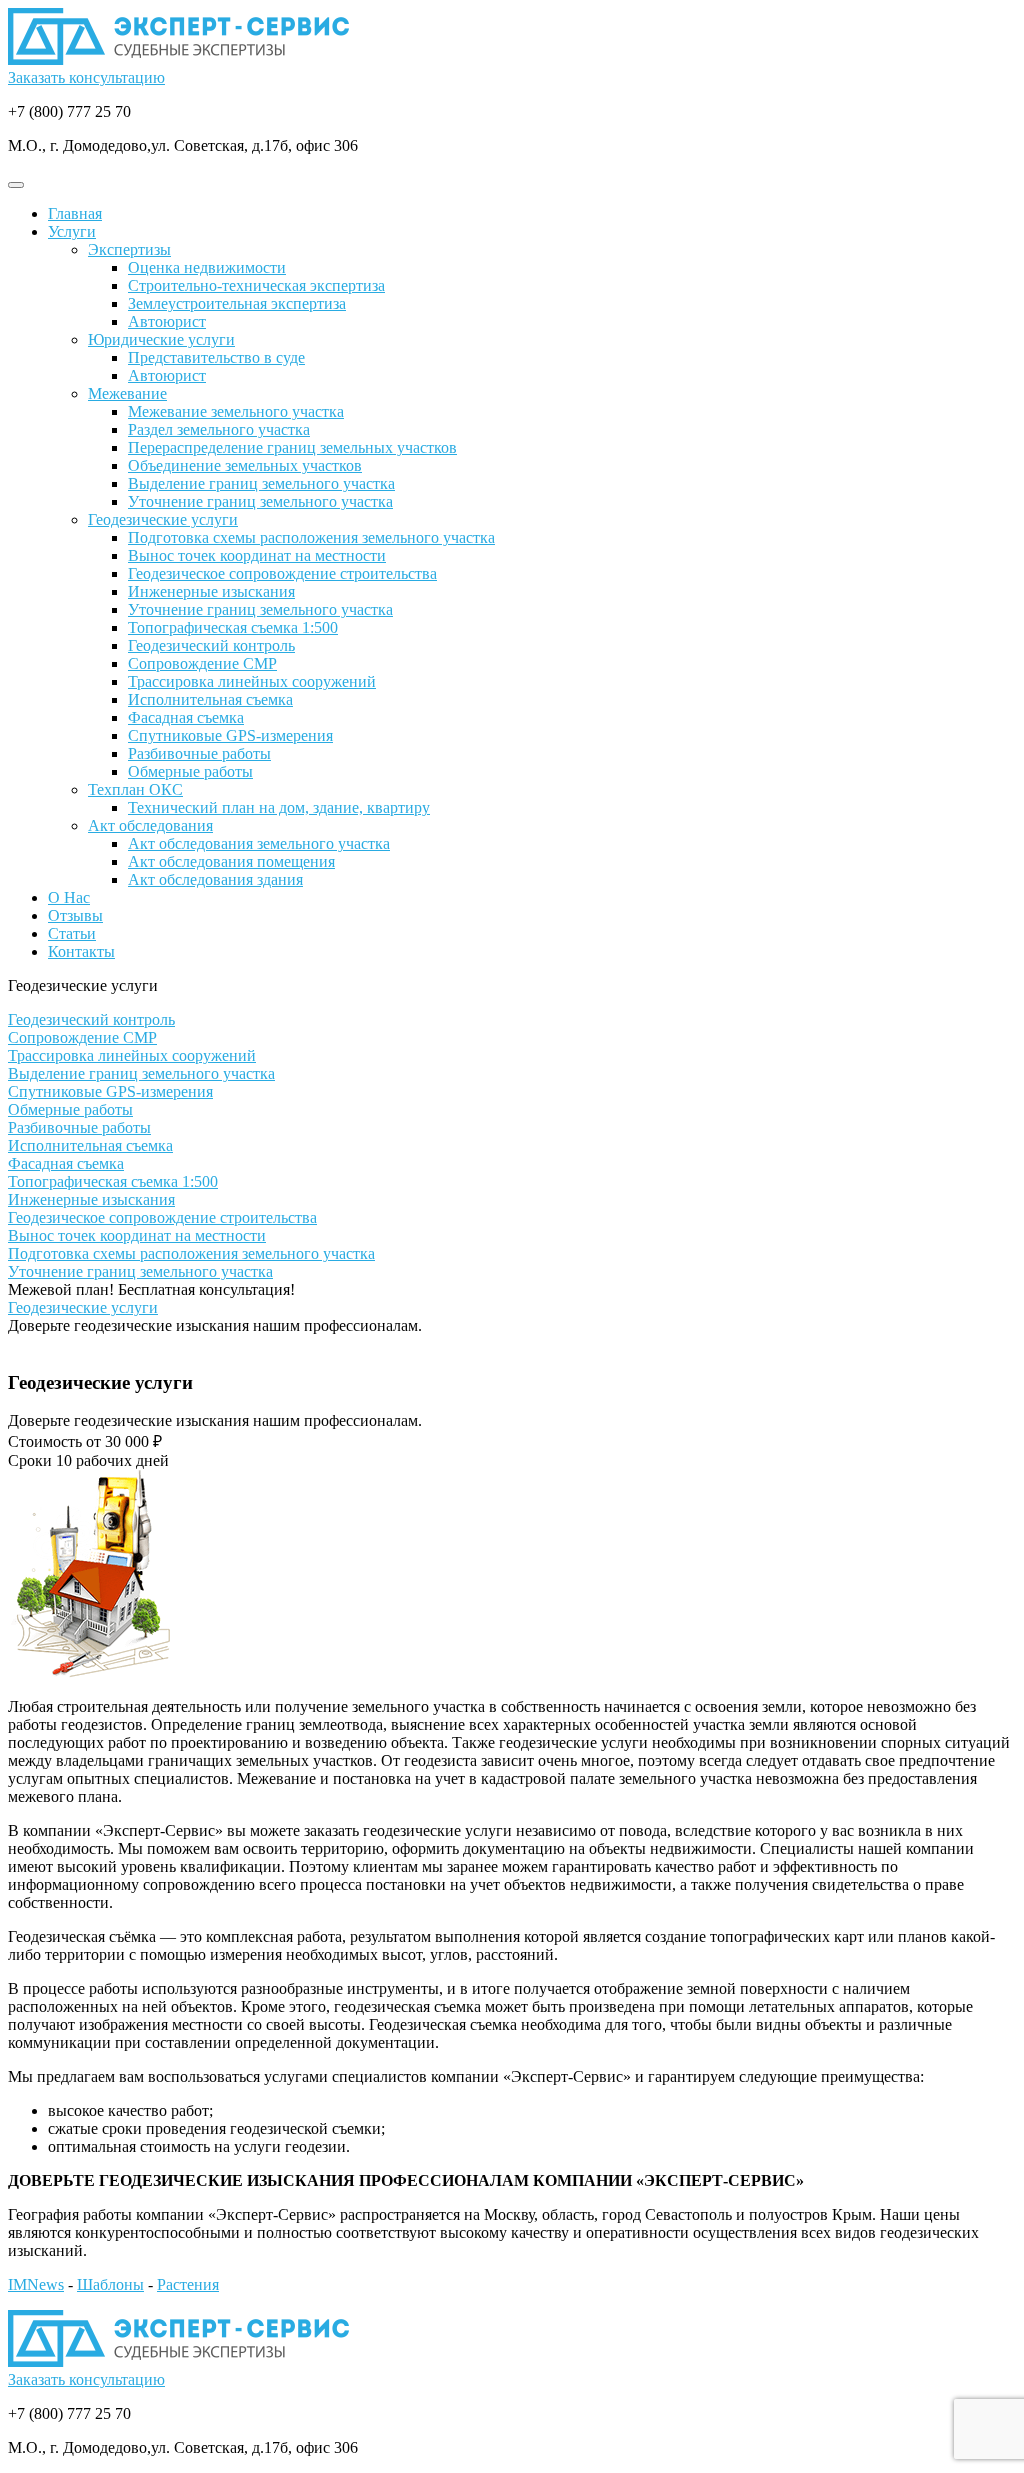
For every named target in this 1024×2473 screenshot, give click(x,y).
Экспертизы (129, 249)
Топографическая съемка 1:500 (233, 627)
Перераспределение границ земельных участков (292, 447)
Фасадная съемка (186, 717)
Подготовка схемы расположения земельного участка (311, 537)
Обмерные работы (190, 771)
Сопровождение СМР (202, 663)
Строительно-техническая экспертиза (256, 285)
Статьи (72, 933)
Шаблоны (110, 2284)
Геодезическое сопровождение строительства (282, 573)
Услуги (72, 231)
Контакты (81, 951)
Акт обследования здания (215, 879)
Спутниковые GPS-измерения (230, 735)
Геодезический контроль (211, 645)
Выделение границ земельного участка (261, 483)
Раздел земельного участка (219, 429)
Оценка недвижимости (207, 267)
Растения (188, 2284)
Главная (75, 213)
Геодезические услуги (163, 519)
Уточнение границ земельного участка (260, 501)
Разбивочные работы (199, 753)
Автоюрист (167, 321)
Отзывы (75, 915)
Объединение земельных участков (245, 465)
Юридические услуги (161, 339)
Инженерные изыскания (211, 591)
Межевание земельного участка (236, 411)
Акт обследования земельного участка (259, 843)
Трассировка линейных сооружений (252, 681)
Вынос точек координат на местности (257, 555)
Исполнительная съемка (210, 699)
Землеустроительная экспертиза (237, 303)
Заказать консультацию (86, 77)
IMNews (36, 2284)
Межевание (127, 393)
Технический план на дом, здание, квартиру (279, 807)
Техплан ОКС (135, 789)
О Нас (69, 897)
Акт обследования (150, 825)
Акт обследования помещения (231, 861)
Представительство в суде (216, 357)
